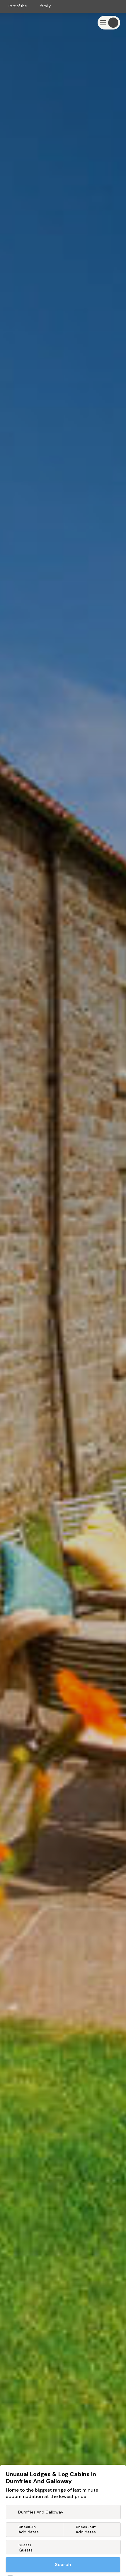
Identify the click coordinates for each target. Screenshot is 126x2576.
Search (63, 2564)
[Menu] (109, 23)
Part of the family (30, 6)
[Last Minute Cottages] (23, 23)
